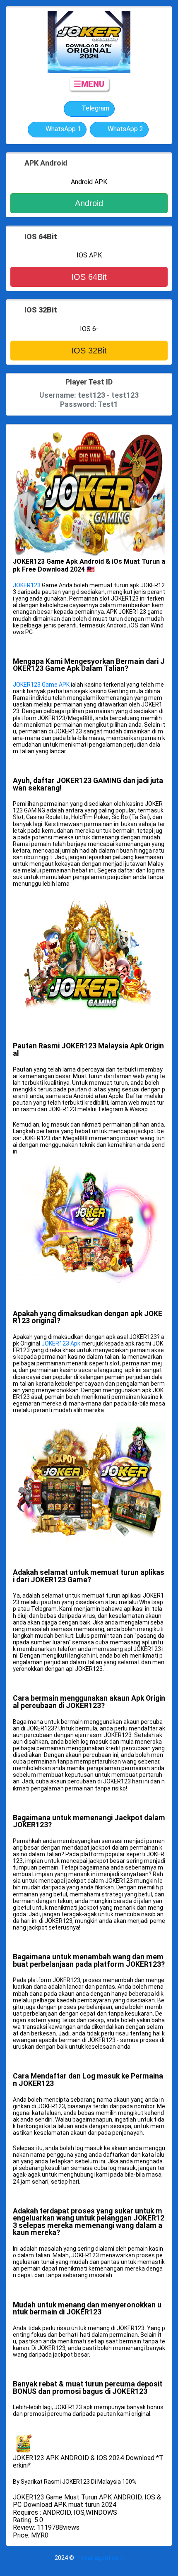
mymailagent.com (100, 2558)
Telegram (95, 108)
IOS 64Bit (89, 277)
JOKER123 (27, 585)
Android (89, 203)
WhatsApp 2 (125, 129)
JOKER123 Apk (61, 1343)
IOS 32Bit (89, 351)
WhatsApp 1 (63, 129)
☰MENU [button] (89, 84)
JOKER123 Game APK (41, 685)
